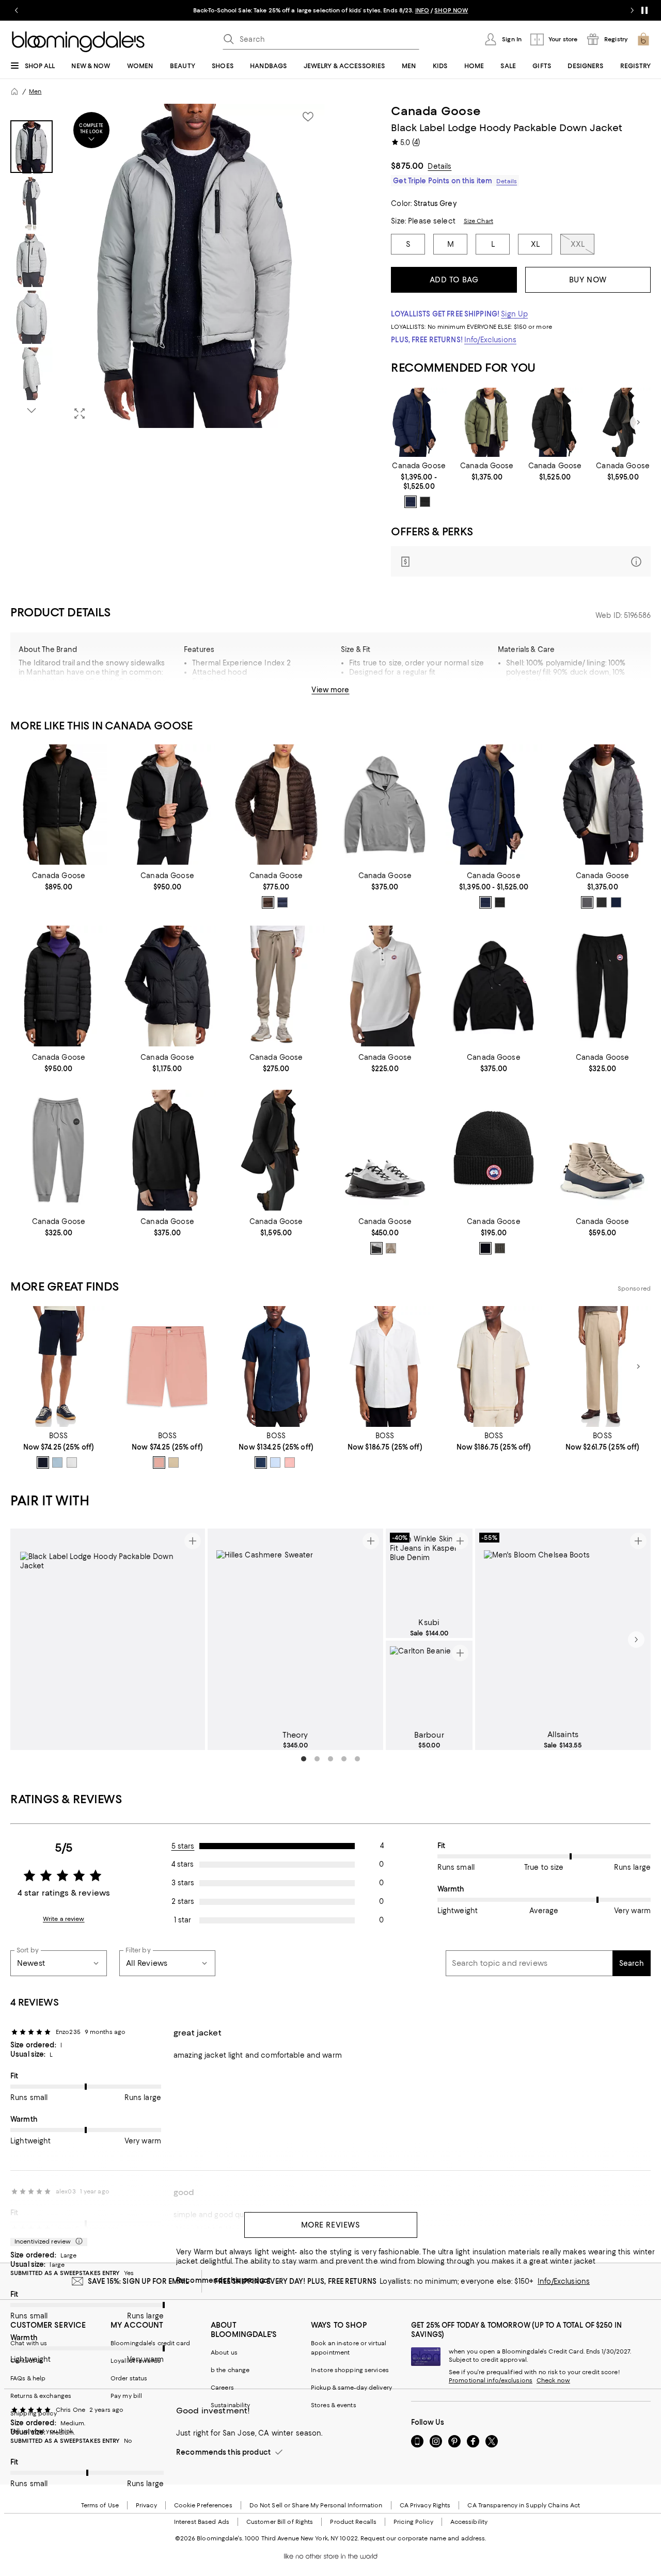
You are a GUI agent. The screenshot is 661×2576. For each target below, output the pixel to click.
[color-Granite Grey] (587, 902)
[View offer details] (521, 561)
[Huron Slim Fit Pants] (276, 986)
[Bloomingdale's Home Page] (78, 42)
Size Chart (478, 221)
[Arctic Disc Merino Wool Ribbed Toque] (494, 1150)
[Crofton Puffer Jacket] (168, 986)
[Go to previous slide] (17, 10)
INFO (422, 10)
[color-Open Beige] (174, 1462)
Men (35, 91)
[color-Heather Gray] (500, 1248)
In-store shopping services (350, 2370)
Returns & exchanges (41, 2396)
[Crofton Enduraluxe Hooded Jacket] (59, 986)
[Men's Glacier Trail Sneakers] (385, 1150)
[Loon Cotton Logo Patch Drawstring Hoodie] (385, 805)
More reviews (331, 2225)
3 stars (183, 1883)
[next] (636, 1640)
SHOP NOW (451, 10)
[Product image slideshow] (195, 266)
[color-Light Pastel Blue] (57, 1462)
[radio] (411, 502)
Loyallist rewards (136, 2361)
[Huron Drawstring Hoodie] (168, 1150)
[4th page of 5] (344, 1759)
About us (224, 2352)
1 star (183, 1920)
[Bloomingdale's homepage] (14, 91)
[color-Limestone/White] (391, 1248)
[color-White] (72, 1462)
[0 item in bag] (643, 39)
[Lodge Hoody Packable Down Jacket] (168, 805)
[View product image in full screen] (80, 414)
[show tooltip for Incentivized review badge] (77, 2241)
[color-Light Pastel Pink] (159, 1462)
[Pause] (644, 10)
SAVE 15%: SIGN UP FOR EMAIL (139, 2281)
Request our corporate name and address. (423, 2538)
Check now (553, 2380)
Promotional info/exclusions (491, 2380)
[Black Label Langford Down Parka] (623, 423)
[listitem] (330, 10)
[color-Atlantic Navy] (411, 502)
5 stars (183, 1846)
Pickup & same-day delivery (351, 2388)
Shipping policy (34, 2413)
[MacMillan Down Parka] (602, 805)
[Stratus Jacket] (276, 805)
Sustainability (231, 2405)
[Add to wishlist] (308, 117)
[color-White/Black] (376, 1248)
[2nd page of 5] (317, 1759)
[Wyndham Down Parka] (419, 423)
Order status (129, 2378)
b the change (230, 2370)
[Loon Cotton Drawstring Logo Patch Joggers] (602, 986)
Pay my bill (126, 2396)
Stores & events (334, 2405)
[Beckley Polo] (385, 986)
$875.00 (407, 166)
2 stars (183, 1901)
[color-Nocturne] (282, 902)
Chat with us (29, 2343)
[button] (167, 266)
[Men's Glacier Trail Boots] (602, 1150)
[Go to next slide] (632, 10)
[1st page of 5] (304, 1759)
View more (330, 690)
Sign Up (514, 314)
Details (439, 166)
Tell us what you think (42, 2431)
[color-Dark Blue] (43, 1462)
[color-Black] (425, 502)
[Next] (638, 422)
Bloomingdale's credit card (150, 2343)
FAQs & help (28, 2378)
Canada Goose (436, 111)
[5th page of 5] (357, 1759)
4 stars (183, 1864)
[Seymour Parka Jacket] (487, 423)
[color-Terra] (268, 902)
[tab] (32, 147)
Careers (222, 2388)
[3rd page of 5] (330, 1759)
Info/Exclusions (490, 340)
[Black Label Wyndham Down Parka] (555, 423)
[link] (419, 485)
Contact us (27, 2361)
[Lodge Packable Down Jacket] (59, 805)
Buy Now (588, 280)
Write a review (64, 1919)
